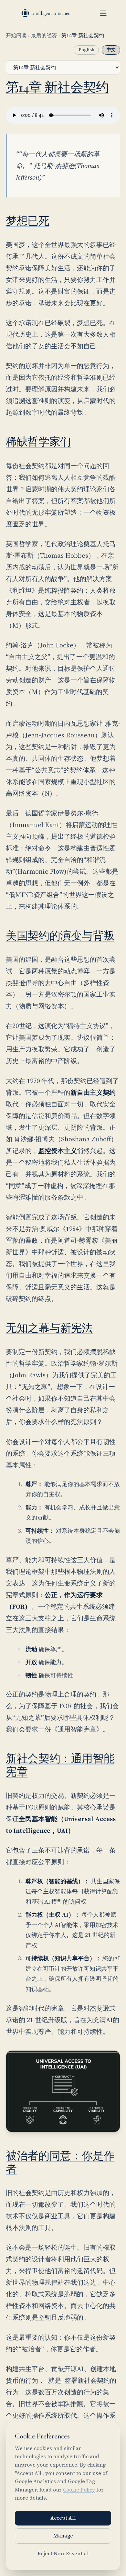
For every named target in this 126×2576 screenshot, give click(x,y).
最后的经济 (44, 35)
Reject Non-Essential (63, 2554)
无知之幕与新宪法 (49, 1328)
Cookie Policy (79, 2490)
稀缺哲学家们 (38, 442)
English (86, 50)
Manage (63, 2536)
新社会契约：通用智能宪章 (60, 1765)
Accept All (63, 2518)
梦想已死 (28, 221)
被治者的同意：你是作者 (60, 2163)
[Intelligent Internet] (46, 13)
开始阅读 (16, 35)
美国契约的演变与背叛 (60, 936)
